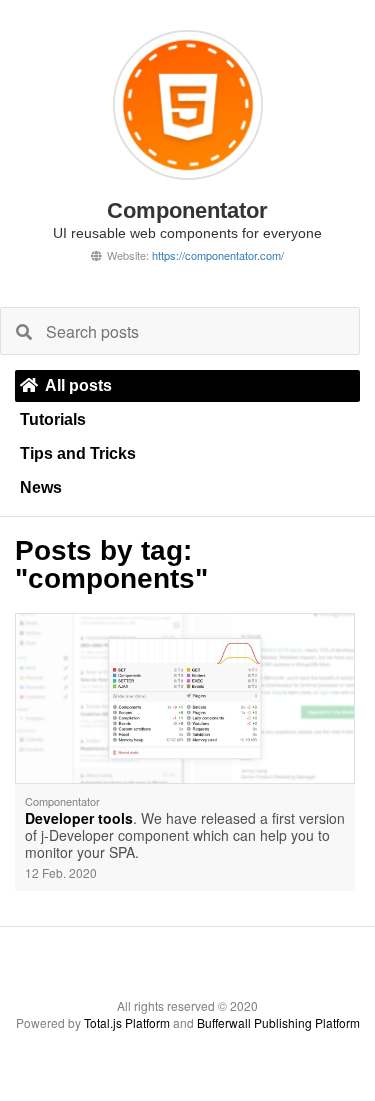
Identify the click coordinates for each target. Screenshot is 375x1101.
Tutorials (53, 419)
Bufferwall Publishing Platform (278, 1022)
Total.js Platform (127, 1022)
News (41, 487)
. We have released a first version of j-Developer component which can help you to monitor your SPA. (185, 836)
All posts (78, 385)
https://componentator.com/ (218, 255)
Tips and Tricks (78, 453)
